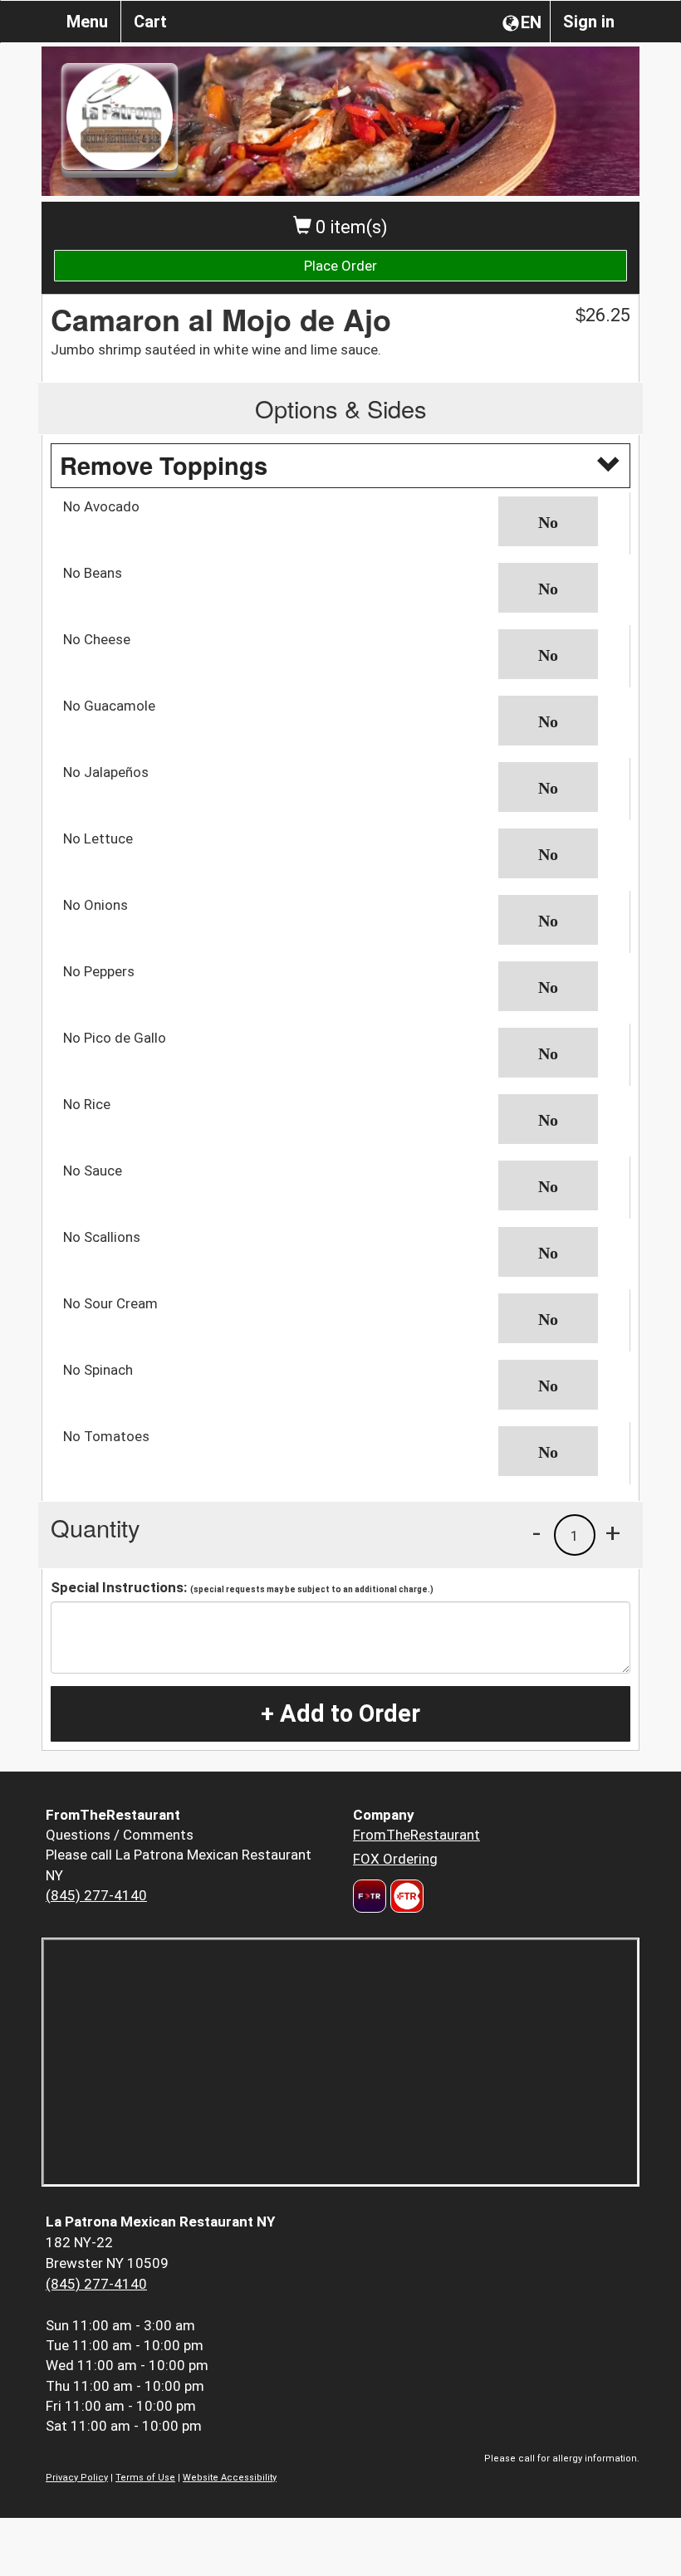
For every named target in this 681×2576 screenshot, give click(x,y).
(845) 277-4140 (96, 1895)
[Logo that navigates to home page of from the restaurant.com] (370, 1896)
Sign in (589, 22)
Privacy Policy (77, 2478)
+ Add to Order (340, 1713)
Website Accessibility (230, 2478)
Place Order (340, 266)
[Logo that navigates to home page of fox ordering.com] (405, 1896)
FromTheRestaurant (416, 1835)
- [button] (536, 1532)
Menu (87, 22)
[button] (558, 521)
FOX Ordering (395, 1859)
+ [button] (613, 1532)
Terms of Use (145, 2478)
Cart (150, 22)
